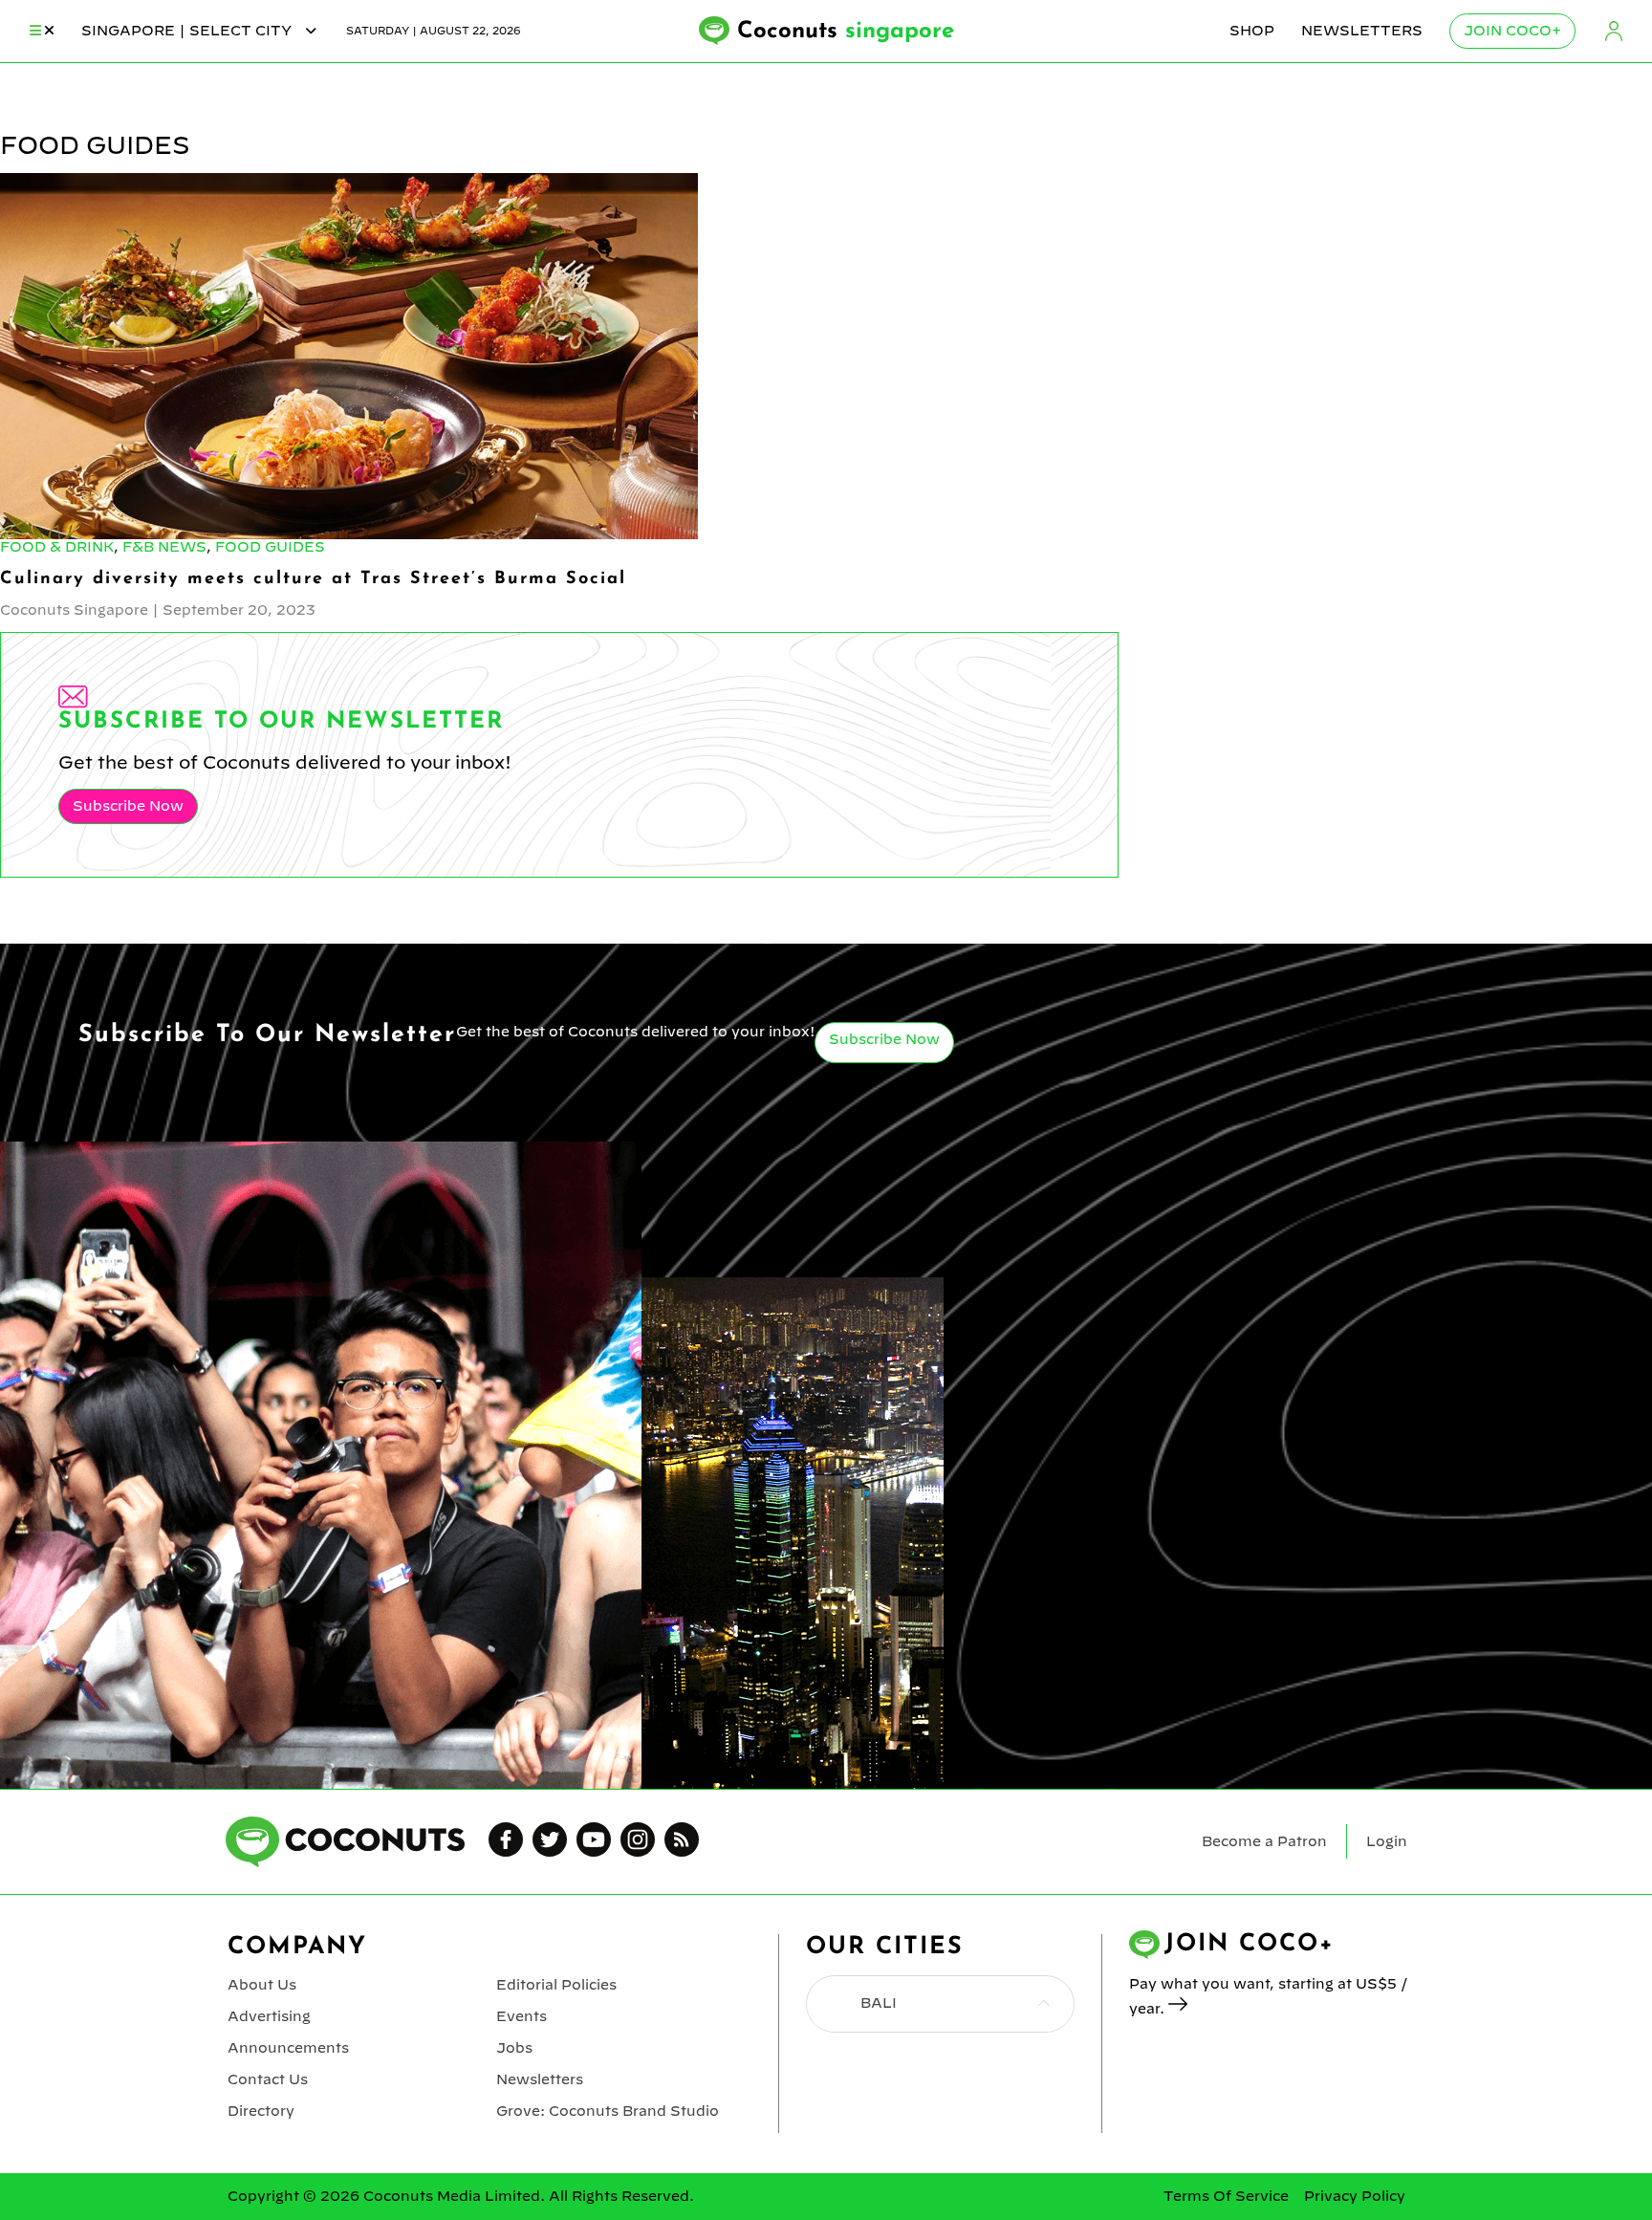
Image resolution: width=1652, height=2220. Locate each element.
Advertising (269, 2016)
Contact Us (268, 2079)
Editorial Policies (556, 1985)
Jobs (514, 2048)
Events (522, 2016)
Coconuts (846, 32)
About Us (262, 1985)
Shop (1252, 31)
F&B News (164, 547)
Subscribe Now (128, 806)
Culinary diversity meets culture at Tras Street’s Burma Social (313, 579)
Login (1614, 31)
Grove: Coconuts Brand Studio (608, 2111)
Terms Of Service (1226, 2196)
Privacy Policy (1355, 2196)
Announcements (288, 2048)
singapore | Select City (188, 31)
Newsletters (1362, 31)
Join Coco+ (1512, 31)
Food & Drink (57, 547)
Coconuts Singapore (74, 610)
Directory (261, 2111)
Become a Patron (1264, 1841)
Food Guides (270, 547)
